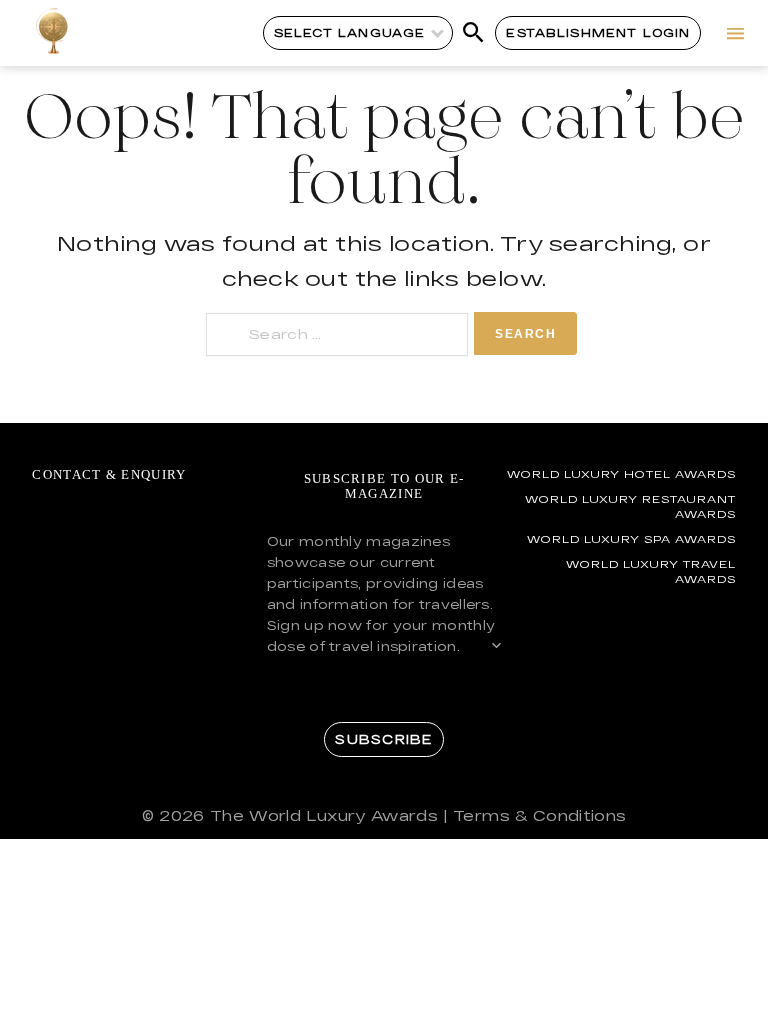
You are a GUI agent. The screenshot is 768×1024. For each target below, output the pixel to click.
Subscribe (383, 739)
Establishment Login (598, 32)
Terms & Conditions (539, 815)
